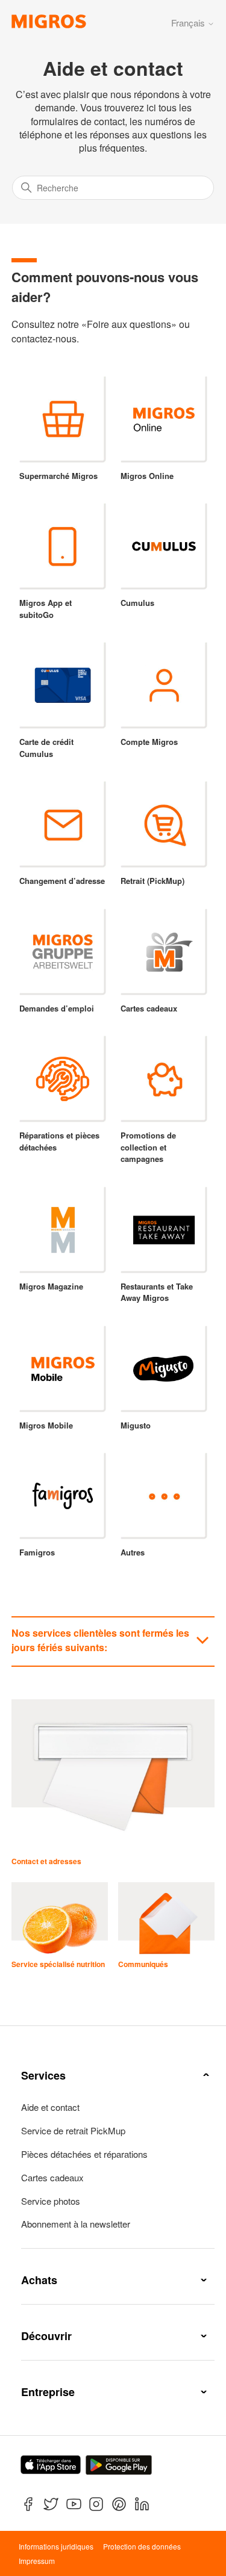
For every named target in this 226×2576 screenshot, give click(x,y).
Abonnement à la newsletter (76, 2224)
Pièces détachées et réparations (84, 2154)
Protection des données (142, 2546)
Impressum (37, 2561)
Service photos (51, 2201)
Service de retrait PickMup (73, 2131)
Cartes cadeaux (52, 2178)
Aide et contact (50, 2107)
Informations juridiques (56, 2546)
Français (189, 23)
